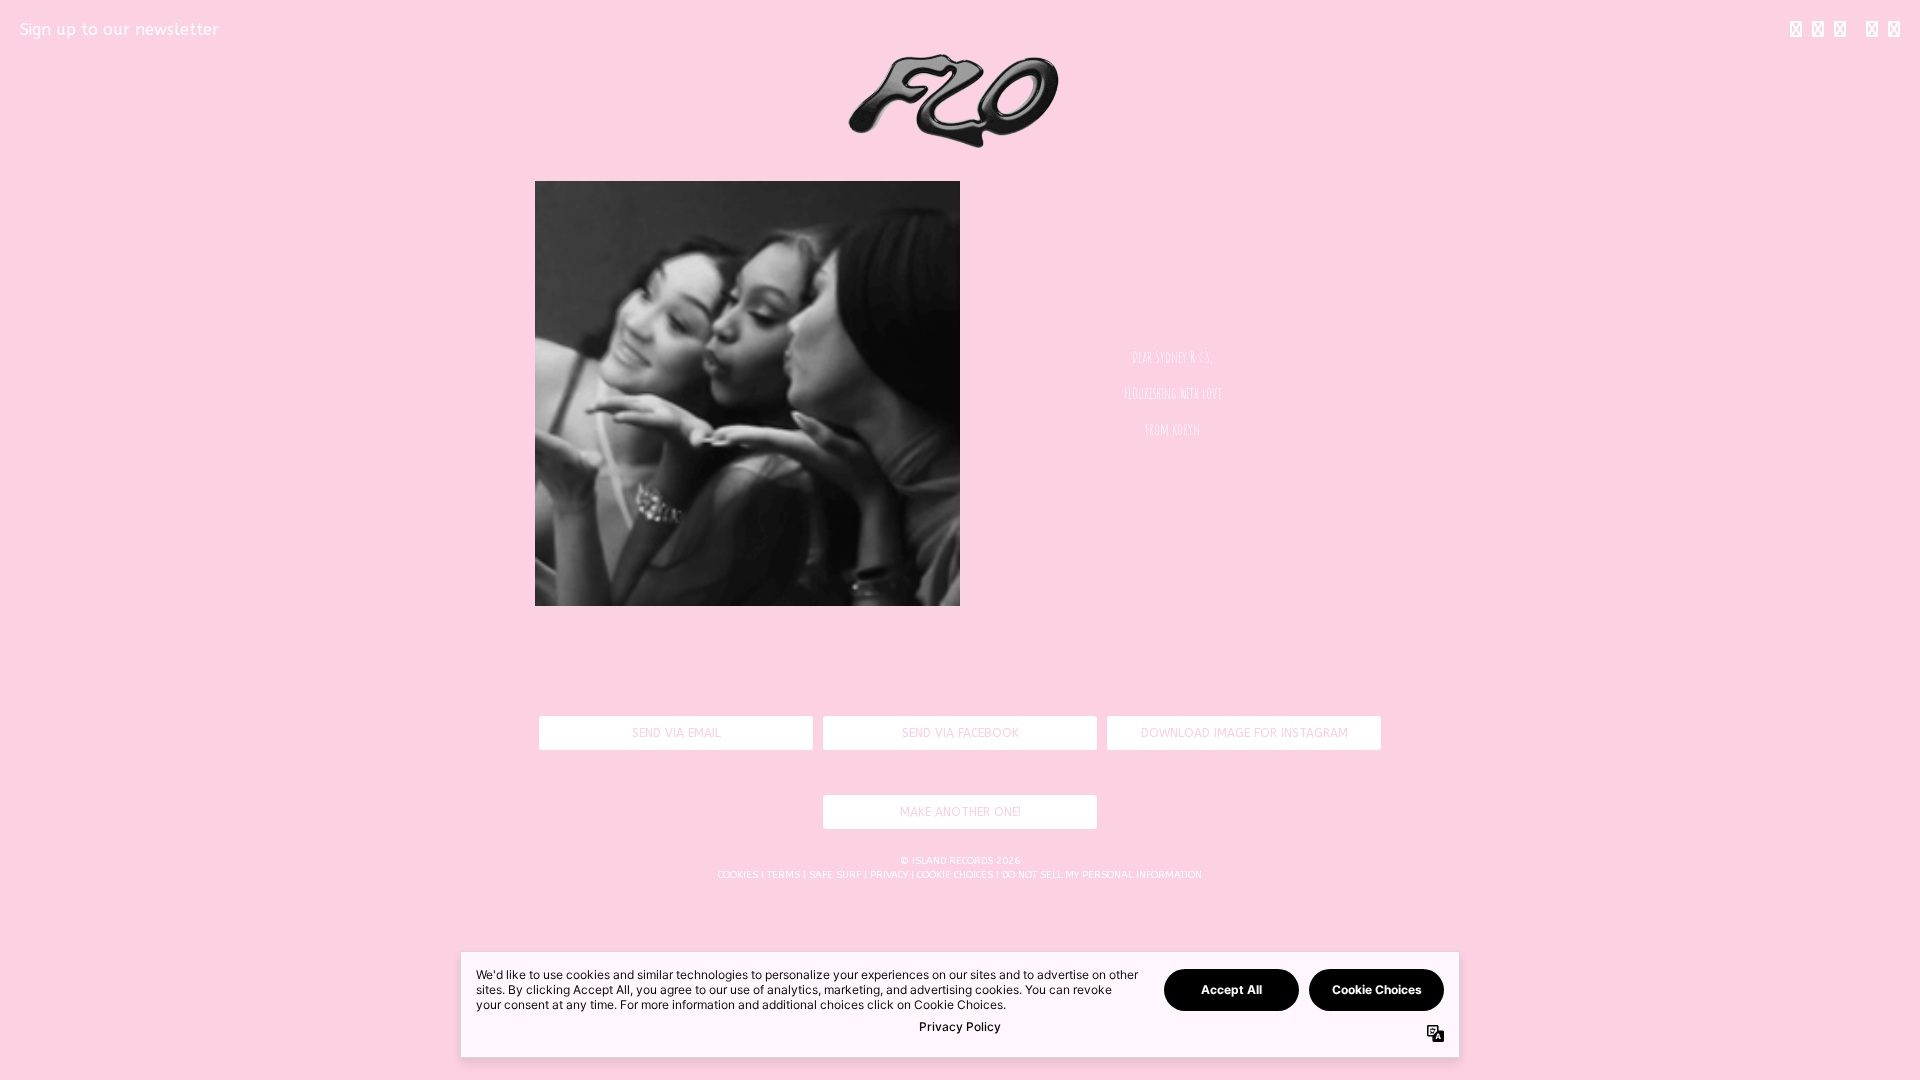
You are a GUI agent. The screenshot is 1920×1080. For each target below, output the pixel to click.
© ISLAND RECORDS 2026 (960, 861)
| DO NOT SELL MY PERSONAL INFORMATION (1099, 875)
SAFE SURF (835, 875)
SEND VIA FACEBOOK (960, 733)
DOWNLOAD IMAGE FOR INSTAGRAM (1244, 733)
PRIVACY (889, 875)
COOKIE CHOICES (955, 875)
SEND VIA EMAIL (676, 733)
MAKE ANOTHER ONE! (960, 812)
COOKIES (738, 875)
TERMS (783, 875)
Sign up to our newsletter (119, 29)
